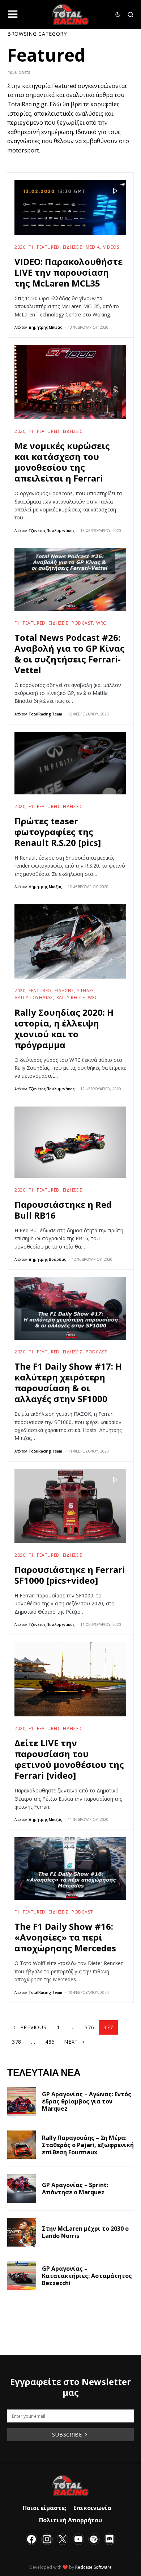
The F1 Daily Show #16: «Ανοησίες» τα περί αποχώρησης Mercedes (65, 1937)
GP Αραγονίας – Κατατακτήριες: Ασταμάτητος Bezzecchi (87, 2276)
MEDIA (93, 247)
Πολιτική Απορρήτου (70, 2520)
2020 (20, 247)
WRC (101, 623)
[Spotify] (94, 2539)
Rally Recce (71, 997)
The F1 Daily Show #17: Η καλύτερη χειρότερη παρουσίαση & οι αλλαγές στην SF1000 (68, 1382)
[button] (13, 14)
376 (89, 2027)
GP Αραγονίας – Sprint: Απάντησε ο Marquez (75, 2189)
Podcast (82, 623)
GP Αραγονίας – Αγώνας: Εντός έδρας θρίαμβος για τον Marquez (87, 2101)
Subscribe (67, 2435)
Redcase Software (93, 2567)
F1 (31, 247)
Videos (111, 247)
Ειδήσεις (73, 247)
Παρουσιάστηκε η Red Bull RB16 (63, 1210)
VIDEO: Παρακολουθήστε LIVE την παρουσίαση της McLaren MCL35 (69, 272)
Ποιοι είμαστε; (44, 2508)
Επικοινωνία (92, 2508)
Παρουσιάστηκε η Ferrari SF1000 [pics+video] (70, 1575)
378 (17, 2042)
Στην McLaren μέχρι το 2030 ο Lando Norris (85, 2232)
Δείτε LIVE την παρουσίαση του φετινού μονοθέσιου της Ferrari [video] (69, 1759)
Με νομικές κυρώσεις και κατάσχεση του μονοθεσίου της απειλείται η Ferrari (62, 462)
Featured (48, 247)
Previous (33, 2027)
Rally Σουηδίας (34, 997)
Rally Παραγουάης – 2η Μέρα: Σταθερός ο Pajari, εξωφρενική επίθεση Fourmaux (88, 2145)
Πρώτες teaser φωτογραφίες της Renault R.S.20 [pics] (58, 832)
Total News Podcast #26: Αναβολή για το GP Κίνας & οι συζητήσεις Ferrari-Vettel (70, 654)
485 (50, 2042)
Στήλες (86, 991)
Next (71, 2042)
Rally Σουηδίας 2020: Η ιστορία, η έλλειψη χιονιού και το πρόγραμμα (64, 1028)
